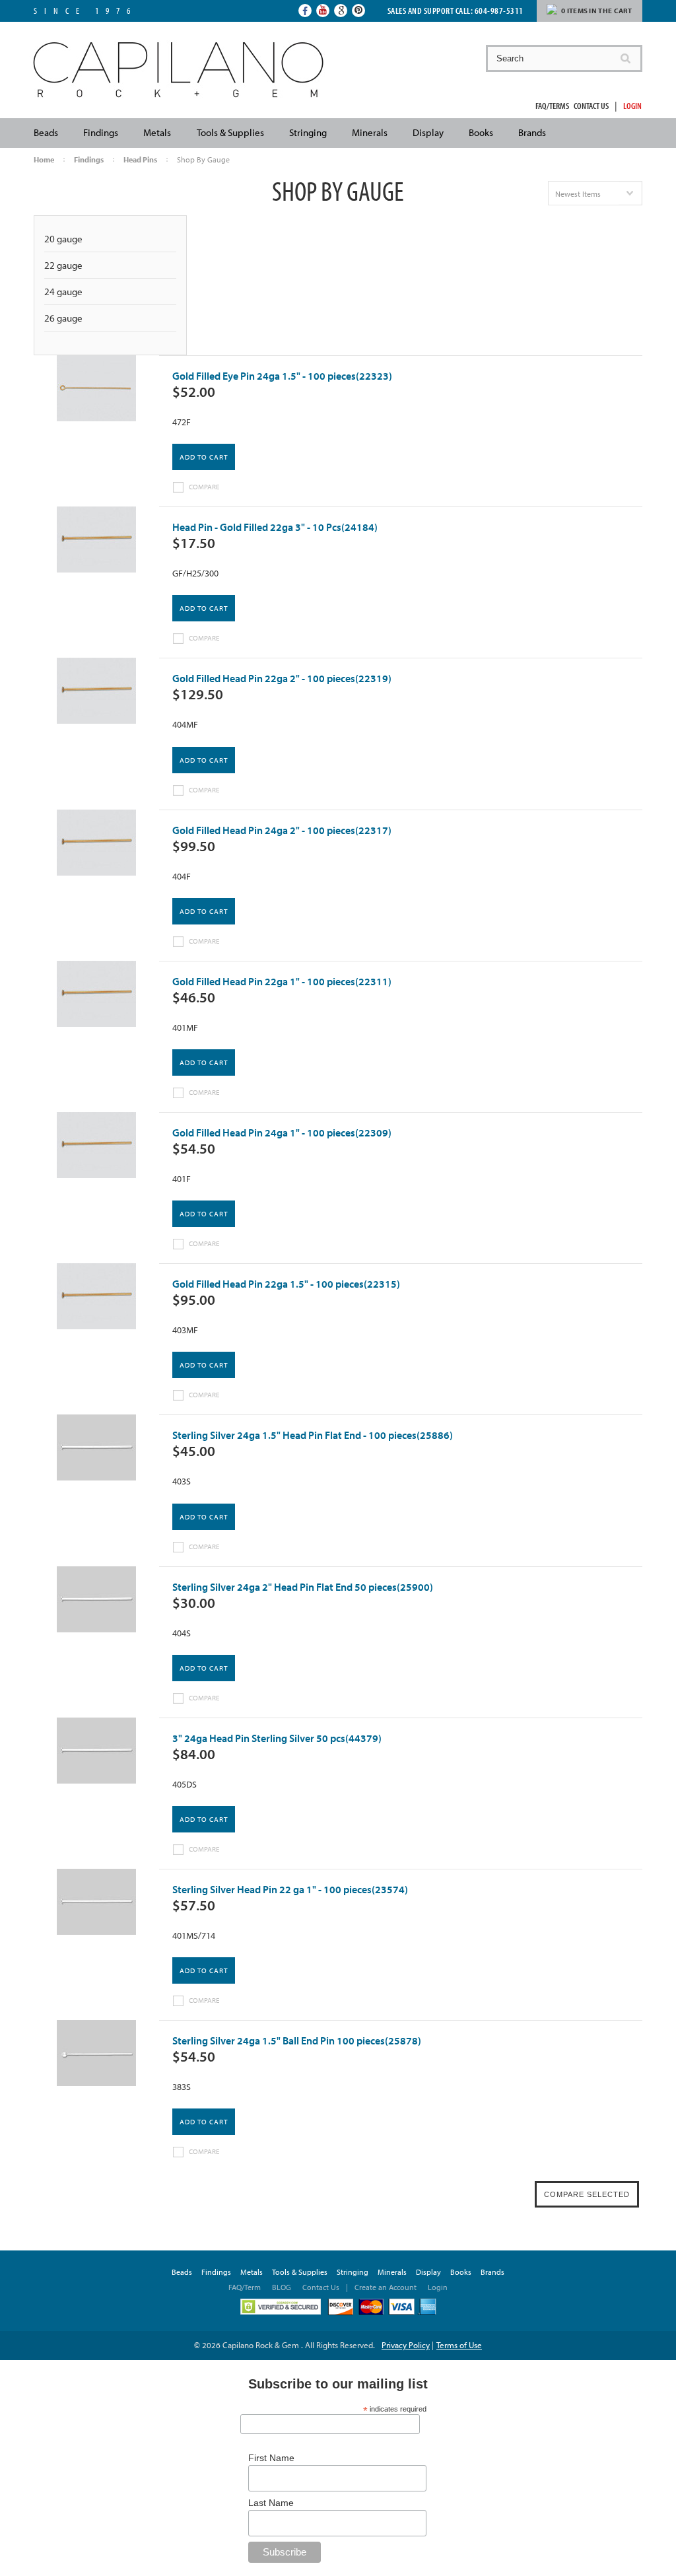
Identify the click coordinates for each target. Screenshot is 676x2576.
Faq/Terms (552, 106)
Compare (204, 487)
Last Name (271, 2503)
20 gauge (63, 239)
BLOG (282, 2287)
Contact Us (591, 106)
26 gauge (63, 318)
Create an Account (386, 2287)
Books (481, 132)
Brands (532, 132)
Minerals (370, 132)
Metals (157, 132)
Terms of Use (459, 2345)
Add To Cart (204, 457)
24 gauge (63, 292)
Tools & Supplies (230, 132)
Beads (46, 132)
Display (428, 132)
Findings (101, 132)
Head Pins (140, 159)
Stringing (308, 132)
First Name (271, 2458)
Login (632, 106)
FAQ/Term (246, 2287)
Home (44, 159)
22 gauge (63, 265)
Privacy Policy (406, 2345)
